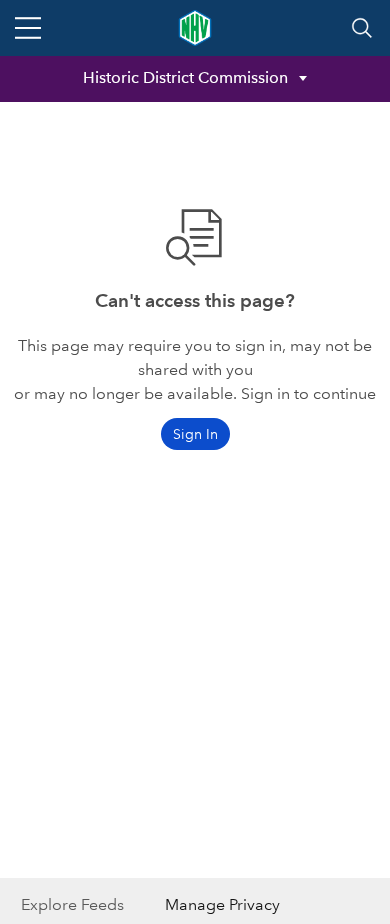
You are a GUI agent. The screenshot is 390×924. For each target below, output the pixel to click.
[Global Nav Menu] (28, 28)
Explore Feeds (72, 904)
